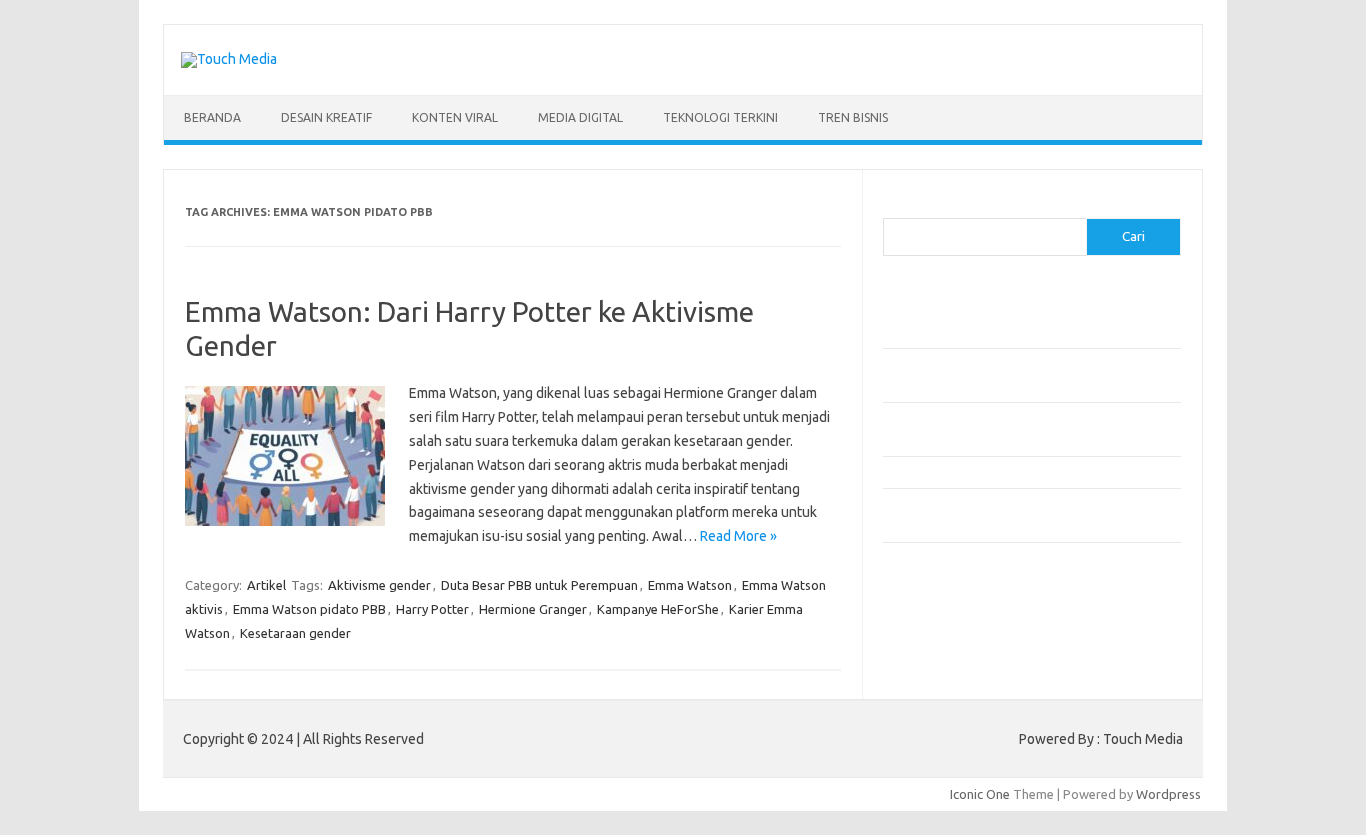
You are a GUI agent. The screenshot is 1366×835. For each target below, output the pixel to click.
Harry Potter (432, 609)
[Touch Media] (229, 59)
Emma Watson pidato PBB (309, 609)
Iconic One (980, 794)
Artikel (266, 585)
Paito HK (908, 636)
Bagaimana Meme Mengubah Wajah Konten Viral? (1026, 472)
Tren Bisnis (853, 117)
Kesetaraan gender (295, 633)
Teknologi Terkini (720, 117)
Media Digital (580, 117)
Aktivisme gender (379, 585)
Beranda (212, 117)
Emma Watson (690, 585)
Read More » (738, 536)
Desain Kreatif (326, 117)
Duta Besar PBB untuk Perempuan (539, 585)
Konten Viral (455, 117)
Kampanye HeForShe (658, 609)
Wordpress (1168, 794)
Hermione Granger (533, 609)
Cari (894, 206)
